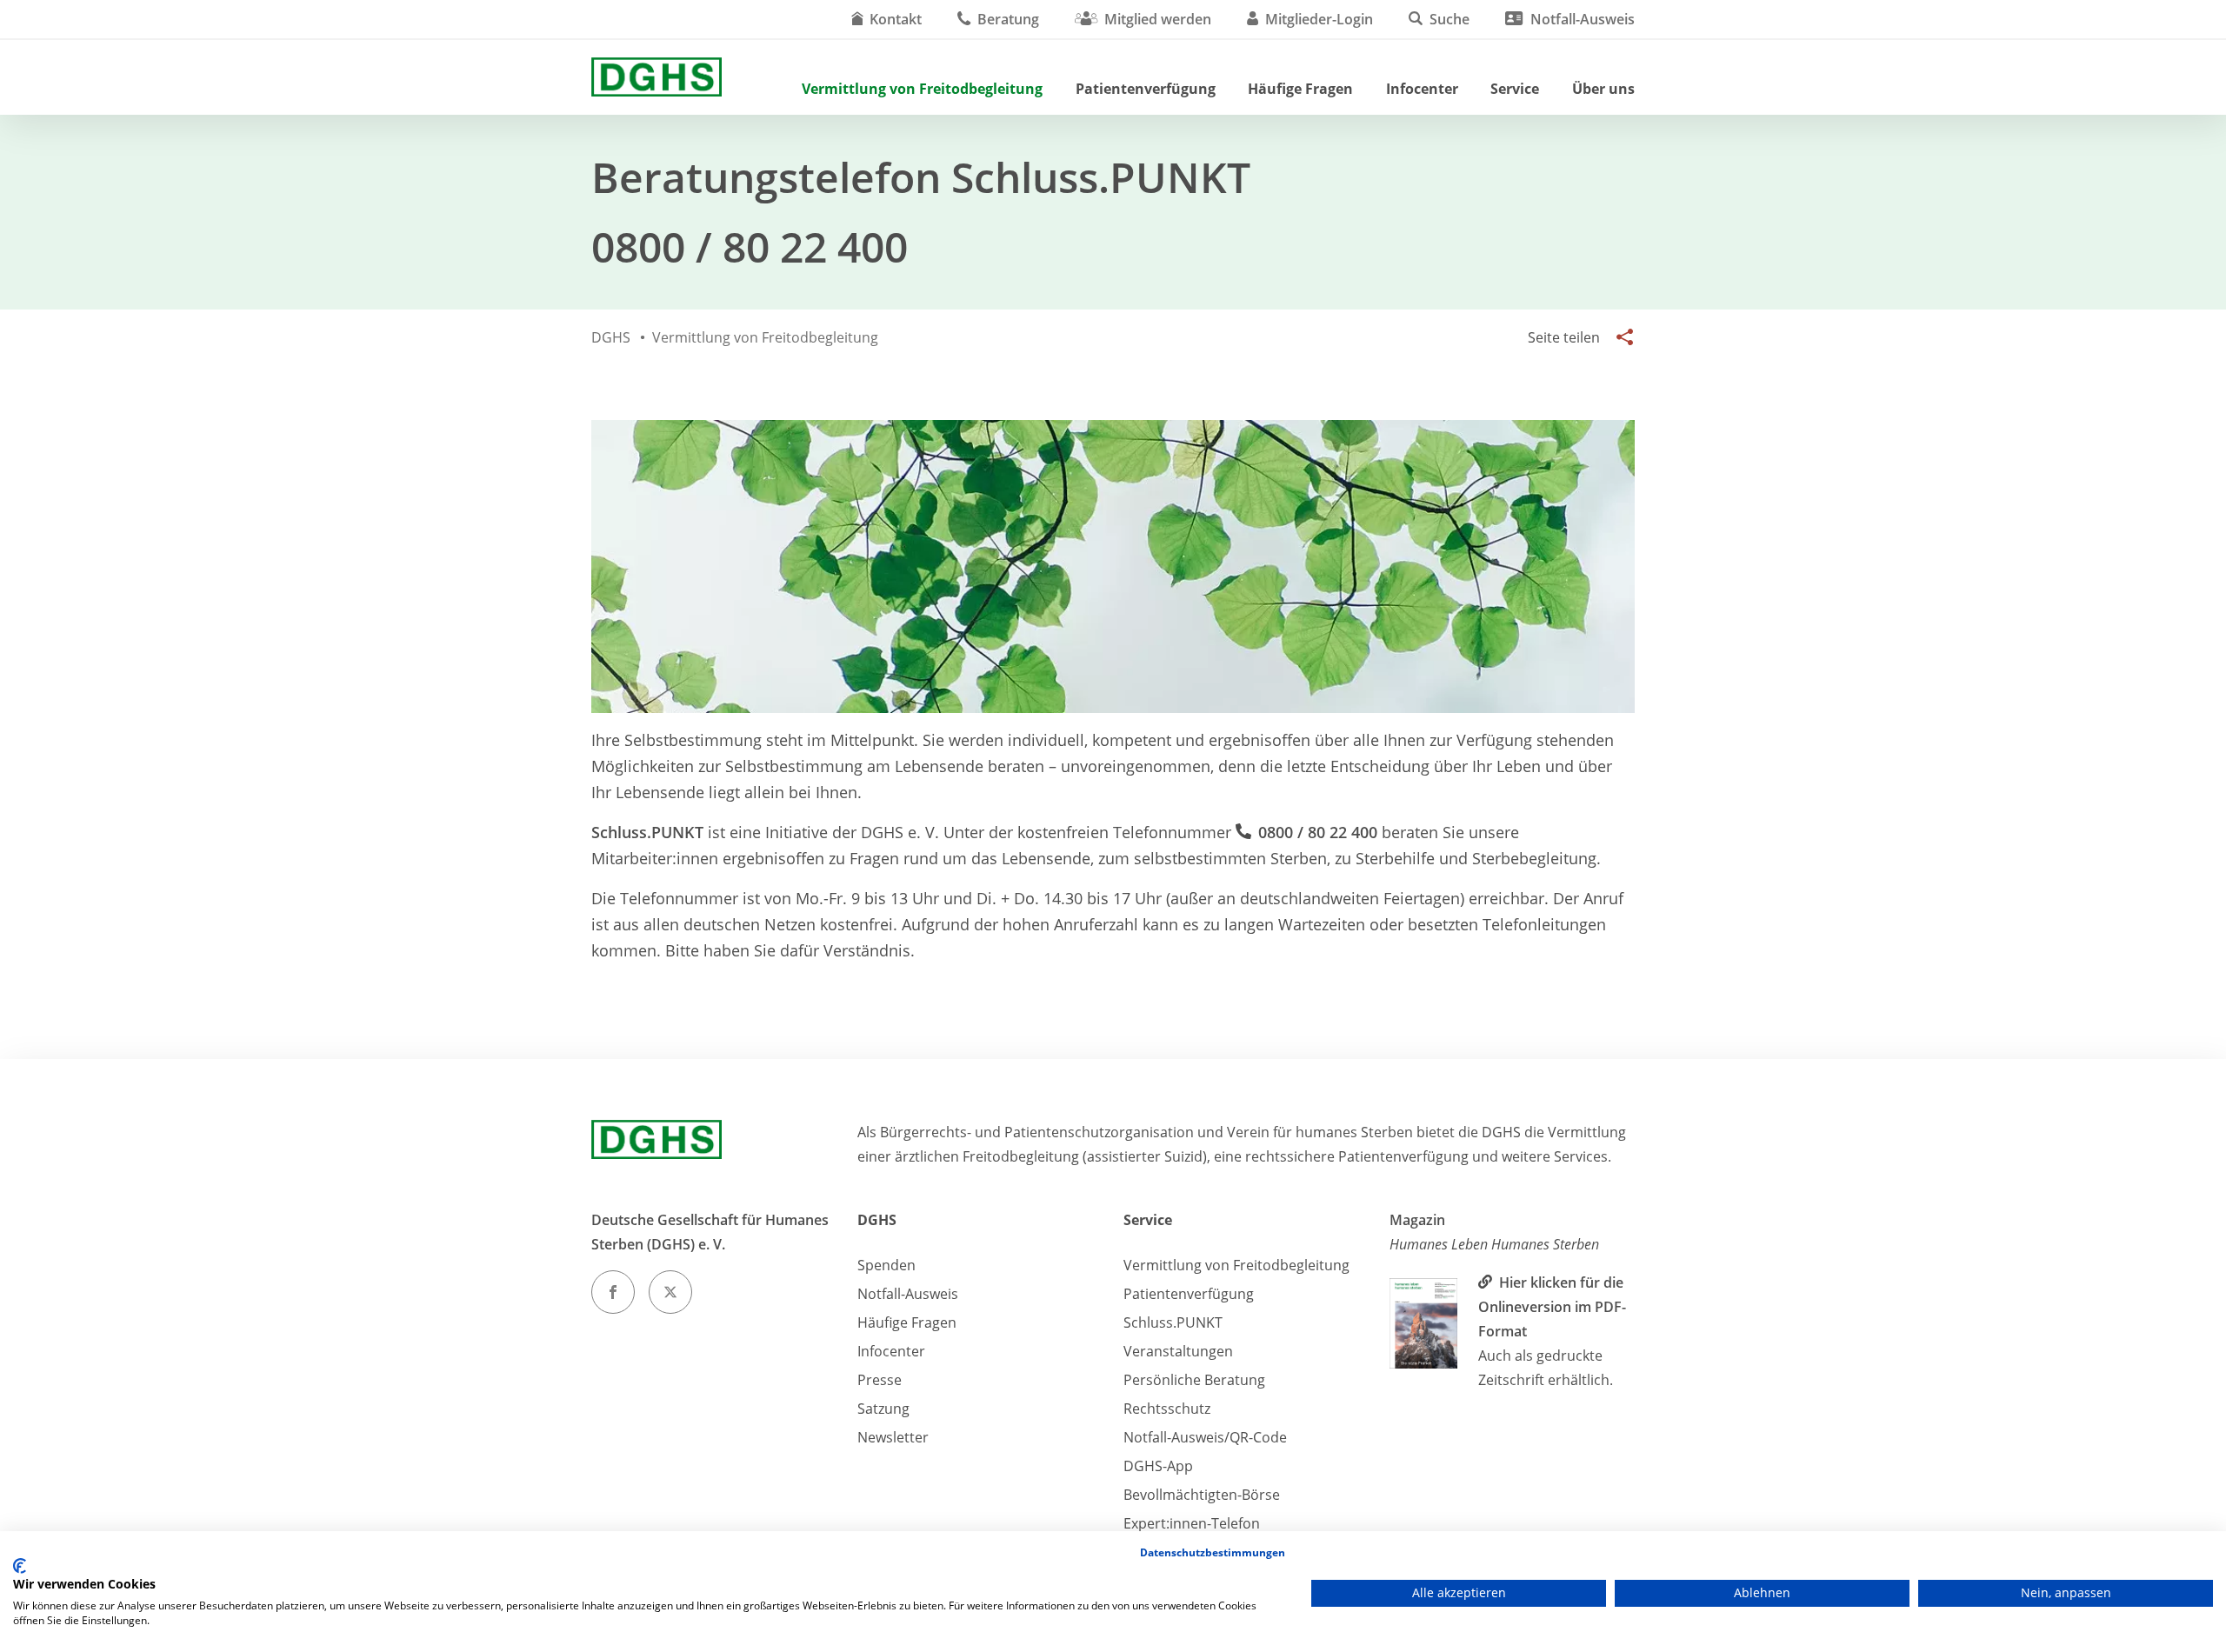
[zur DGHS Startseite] (656, 77)
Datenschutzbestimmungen (1213, 1552)
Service (1515, 89)
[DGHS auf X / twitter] (670, 1292)
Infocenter (1422, 89)
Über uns (1603, 89)
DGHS (877, 1220)
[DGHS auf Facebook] (613, 1292)
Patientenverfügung (1146, 89)
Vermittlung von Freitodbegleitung (922, 89)
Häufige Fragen (1300, 89)
